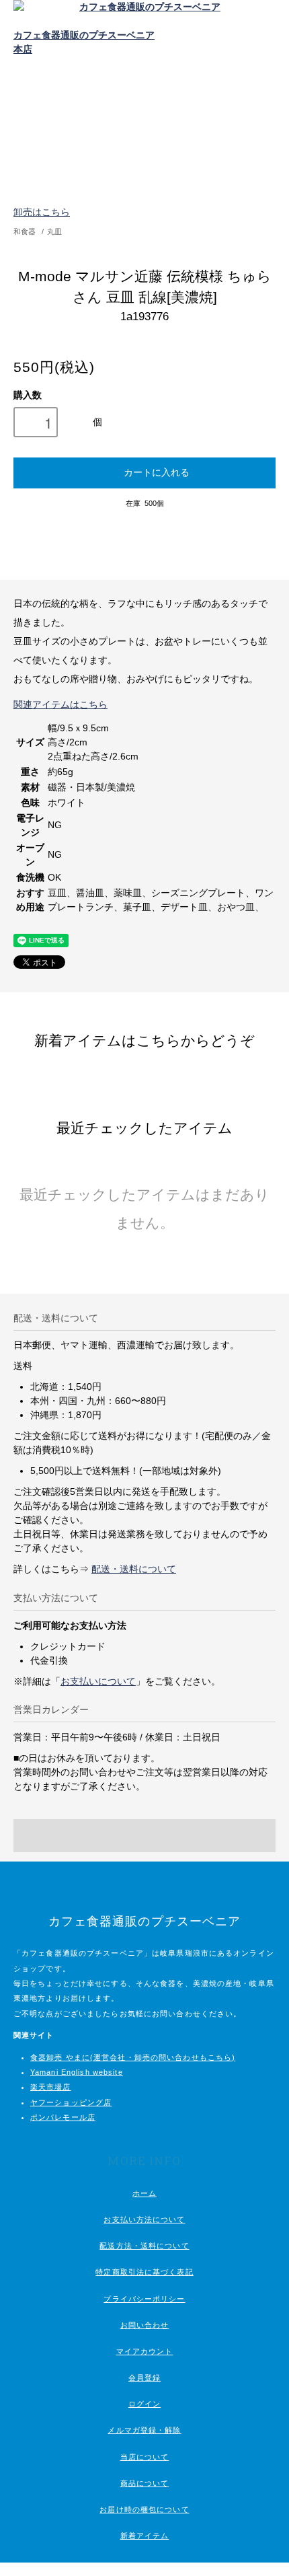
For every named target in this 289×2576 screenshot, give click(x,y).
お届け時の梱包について (144, 2509)
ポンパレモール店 (63, 2117)
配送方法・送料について (144, 2246)
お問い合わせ (145, 2325)
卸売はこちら (42, 212)
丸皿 (54, 231)
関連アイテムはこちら (60, 704)
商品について (145, 2483)
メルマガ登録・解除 (144, 2430)
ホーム (144, 2193)
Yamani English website (77, 2072)
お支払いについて (98, 1681)
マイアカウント (145, 2351)
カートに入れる (157, 472)
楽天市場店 (51, 2087)
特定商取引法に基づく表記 (144, 2272)
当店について (145, 2457)
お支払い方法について (144, 2219)
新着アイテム (145, 2536)
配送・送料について (134, 1569)
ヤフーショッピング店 (71, 2102)
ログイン (144, 2404)
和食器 (25, 231)
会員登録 (144, 2378)
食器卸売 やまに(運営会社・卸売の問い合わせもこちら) (133, 2057)
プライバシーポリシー (144, 2299)
